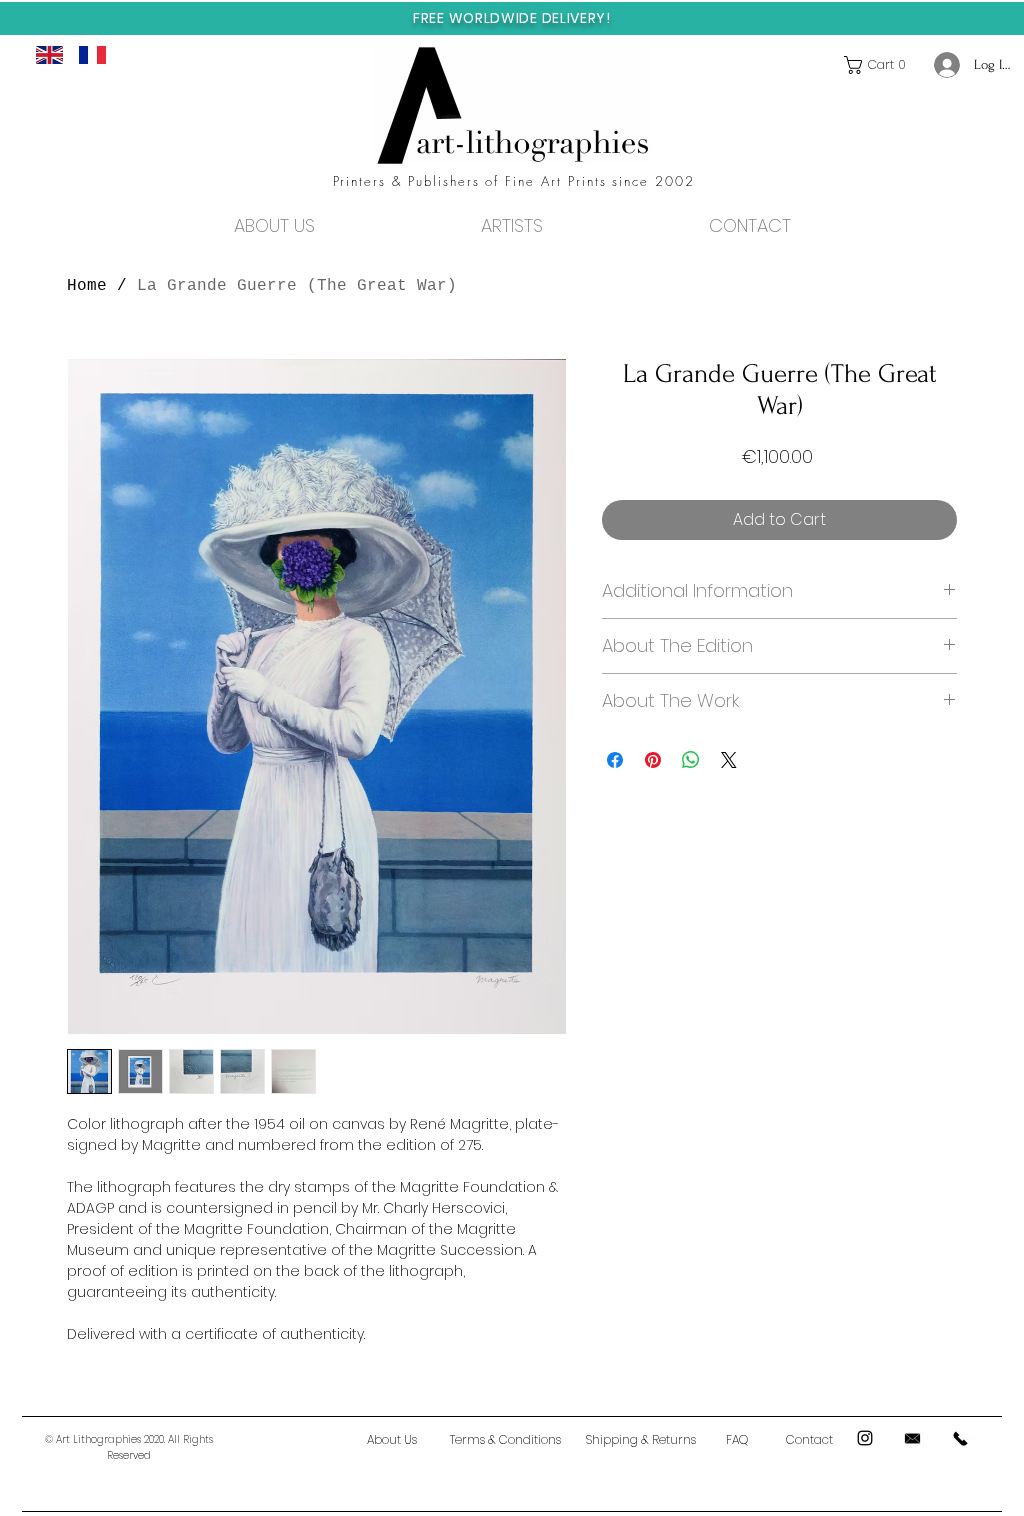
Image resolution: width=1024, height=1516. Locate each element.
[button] (879, 65)
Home (87, 286)
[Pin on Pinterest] (653, 760)
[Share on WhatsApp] (691, 760)
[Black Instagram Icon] (865, 1438)
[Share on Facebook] (615, 760)
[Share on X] (729, 760)
